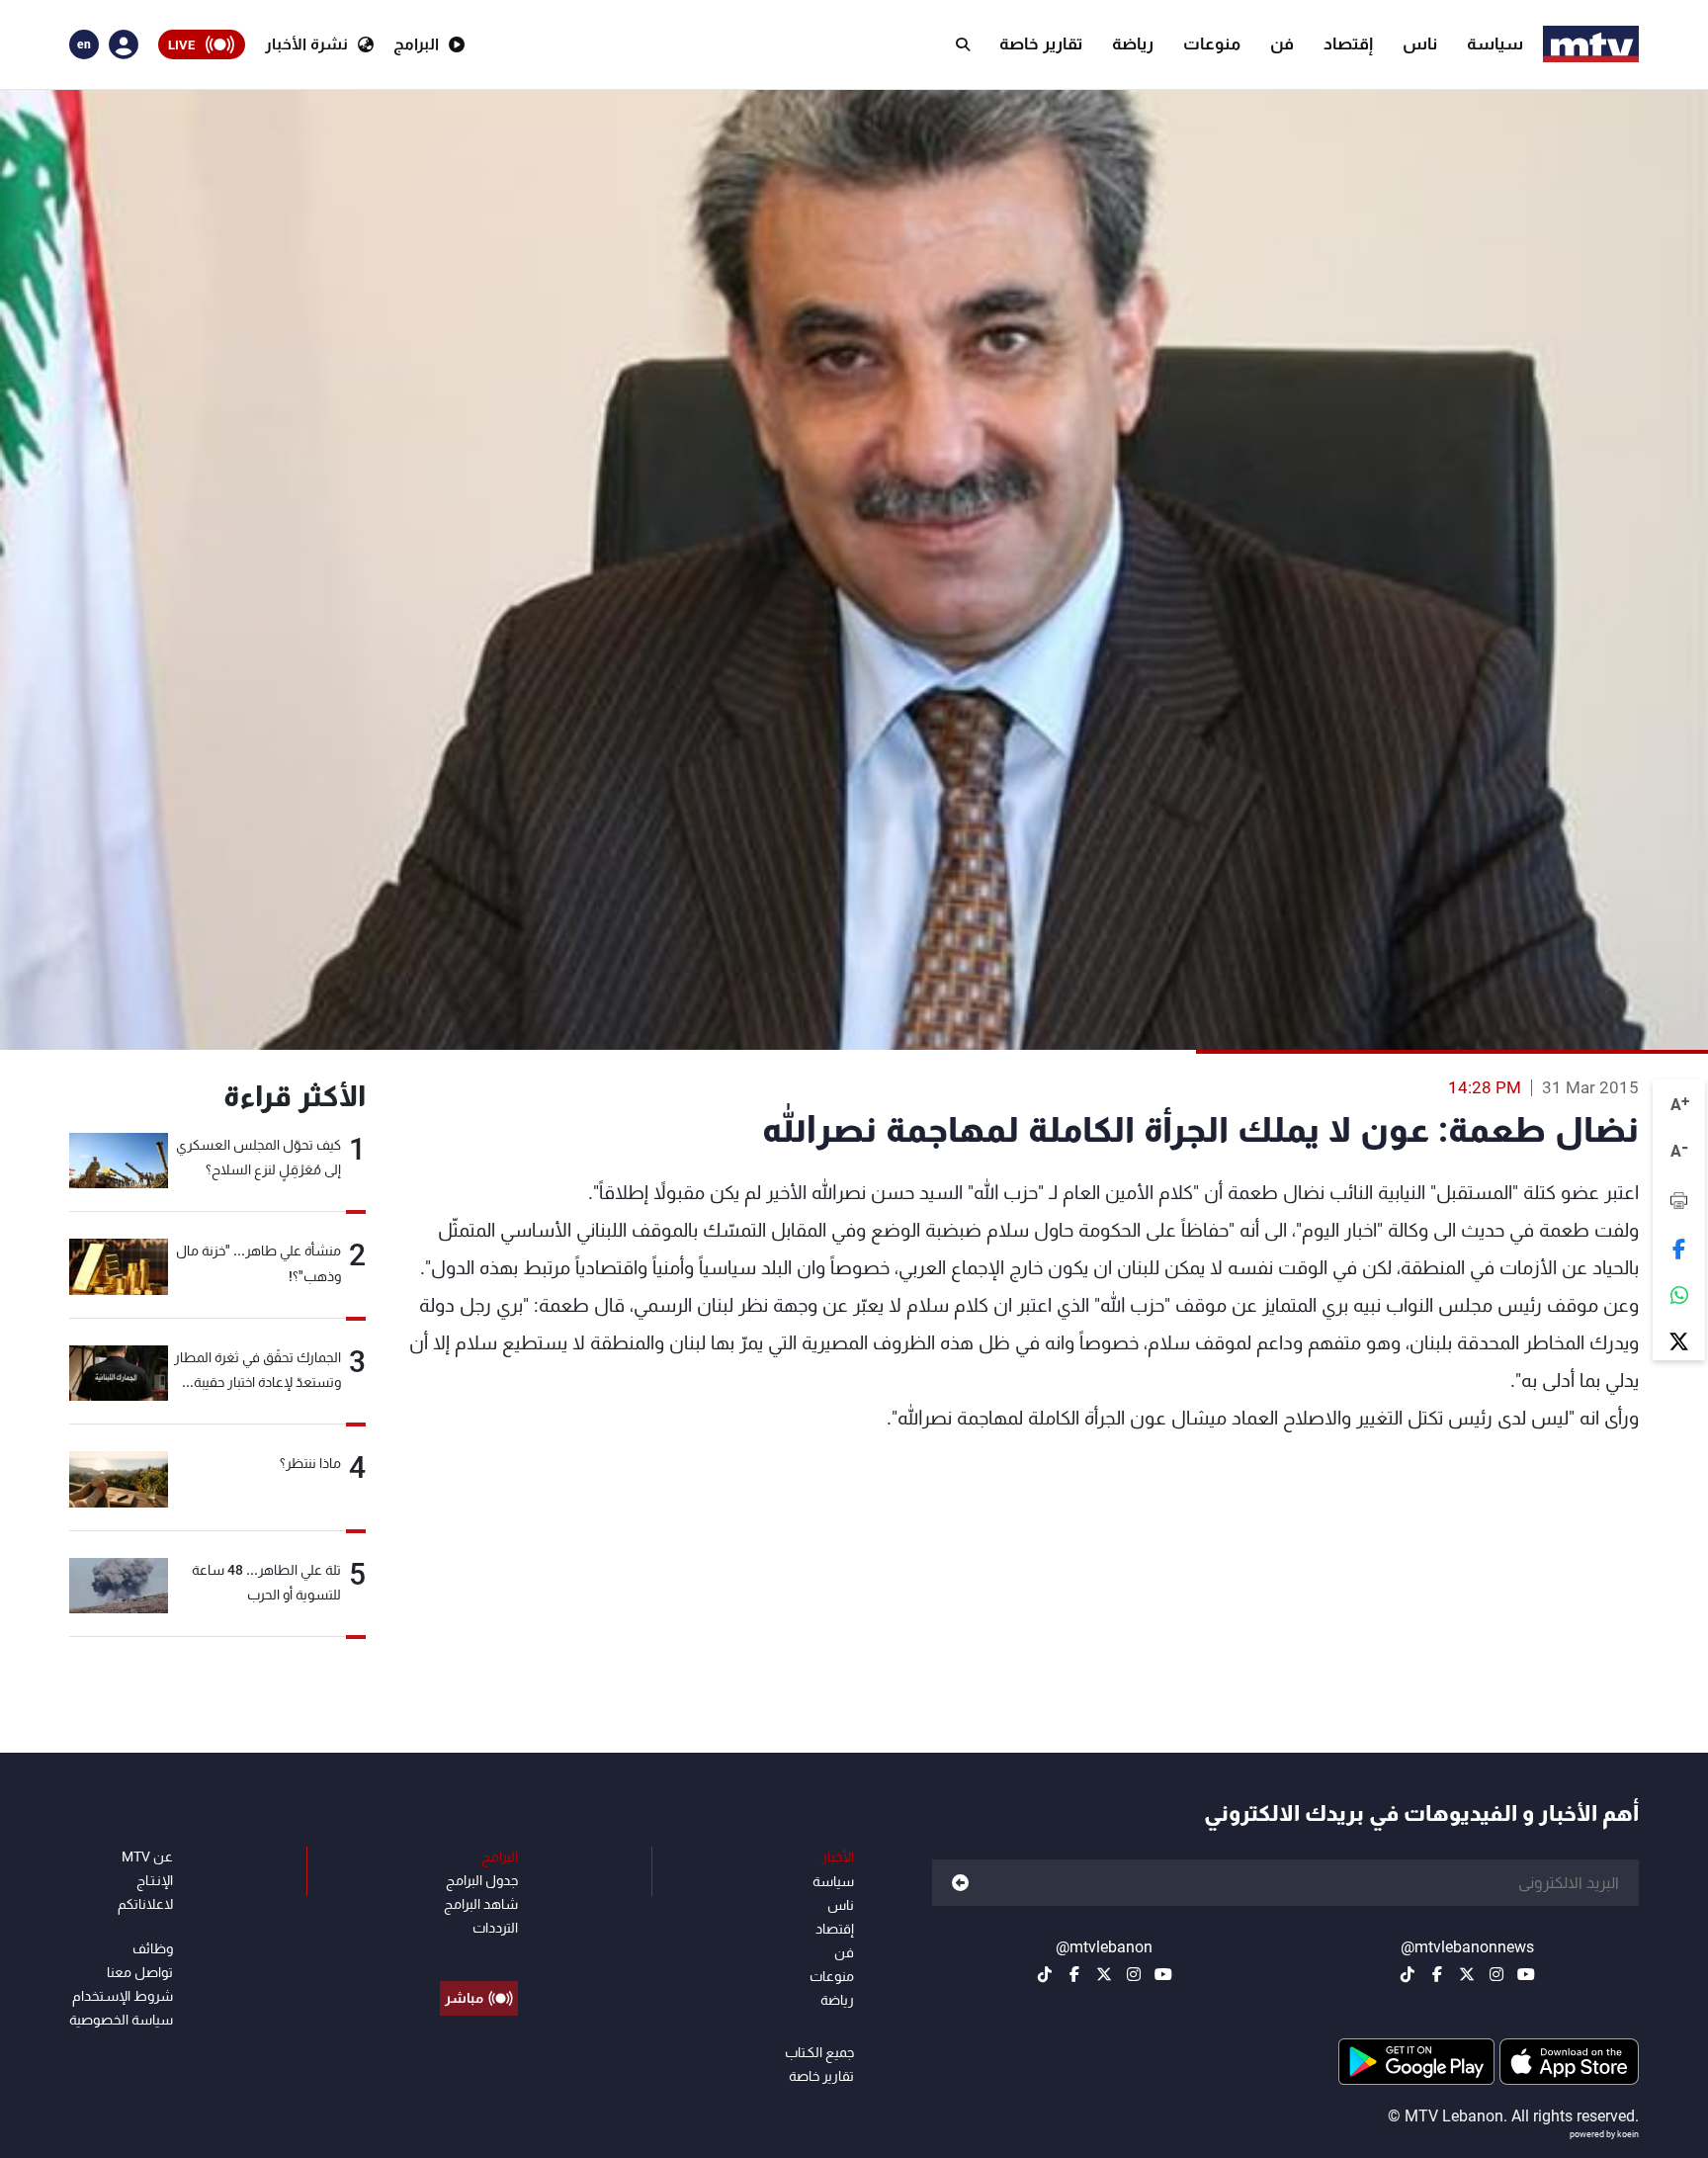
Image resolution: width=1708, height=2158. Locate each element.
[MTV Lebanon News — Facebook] (1437, 1974)
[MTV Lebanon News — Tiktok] (1408, 1974)
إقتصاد (1348, 43)
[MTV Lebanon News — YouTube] (1526, 1974)
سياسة (1495, 43)
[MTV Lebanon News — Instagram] (1496, 1974)
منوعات (1212, 43)
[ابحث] (963, 44)
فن (1282, 43)
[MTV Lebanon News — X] (1467, 1974)
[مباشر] (479, 1953)
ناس (1420, 43)
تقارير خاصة (1041, 43)
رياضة (1133, 43)
